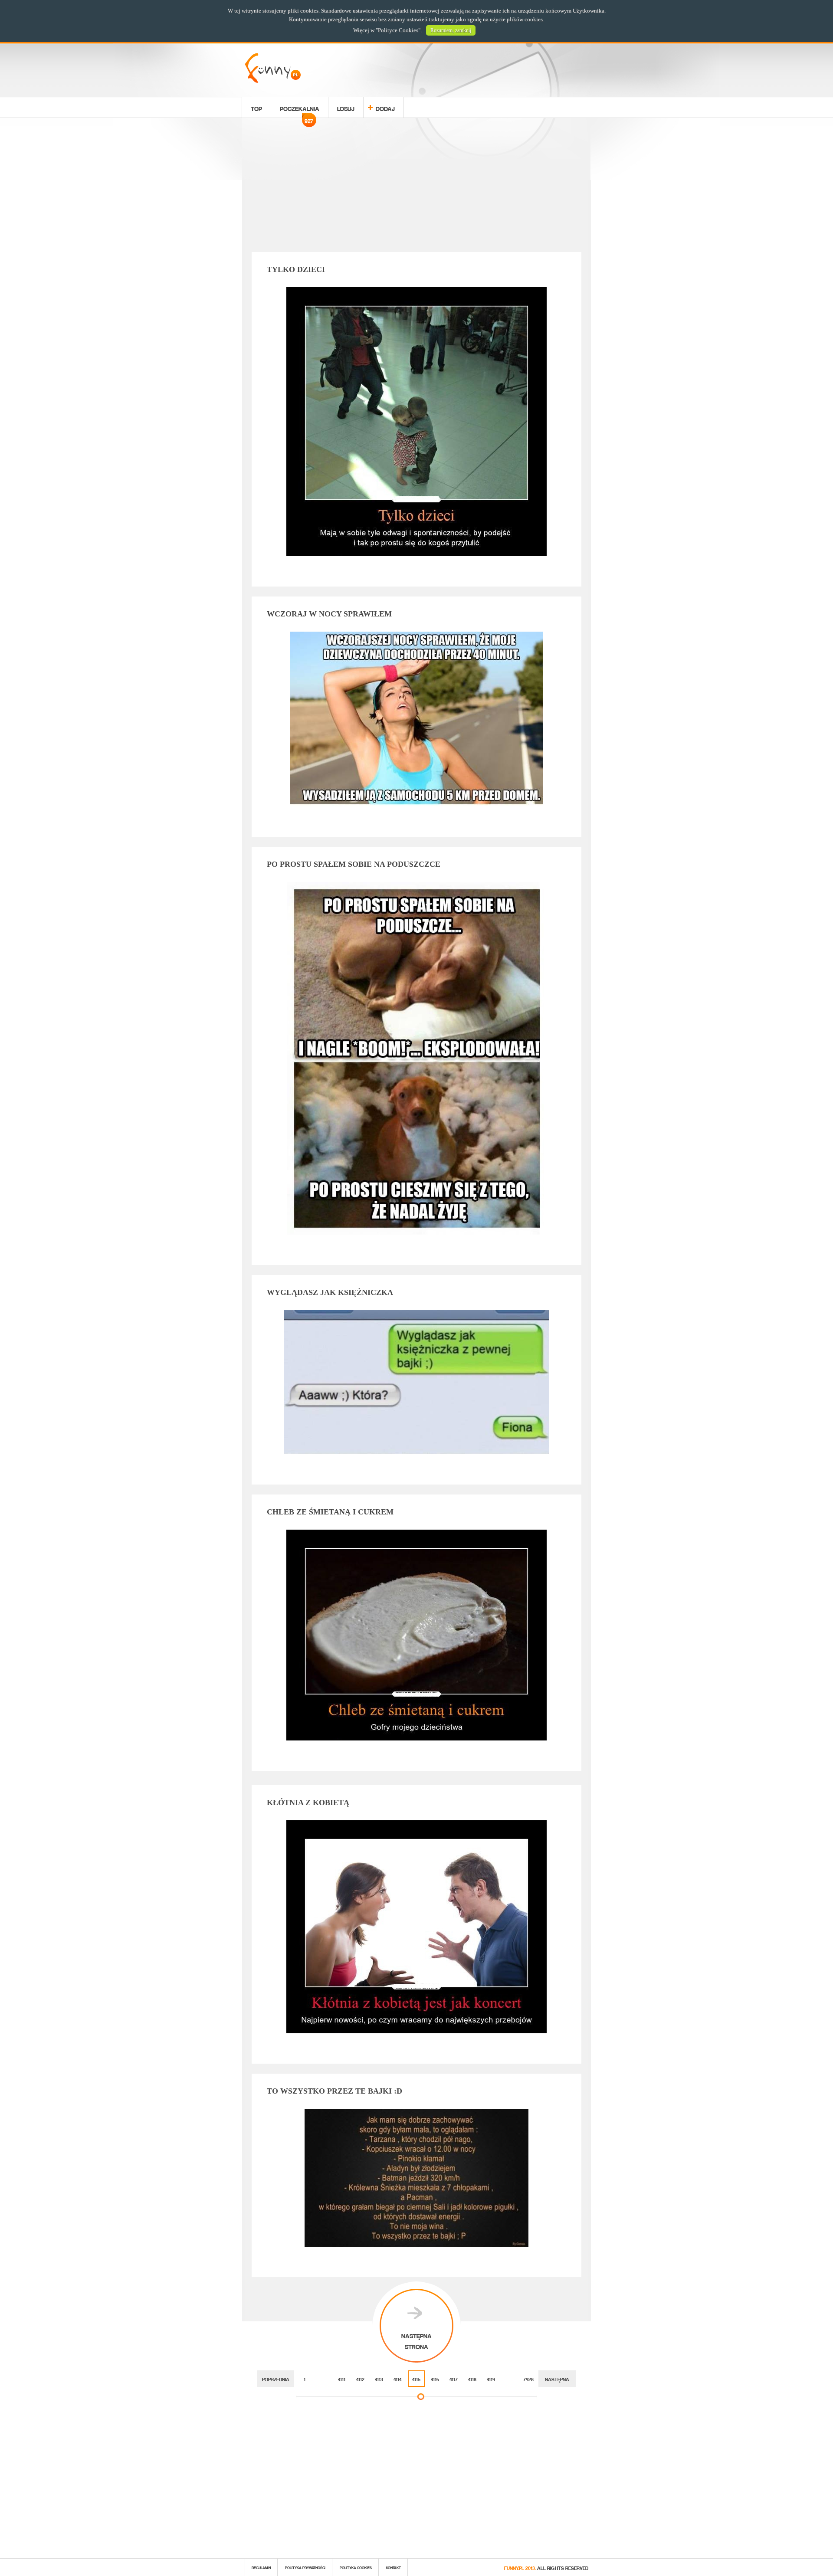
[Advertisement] (416, 187)
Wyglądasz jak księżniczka (330, 1292)
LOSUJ (346, 107)
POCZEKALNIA (300, 110)
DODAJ (385, 107)
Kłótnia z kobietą (308, 1803)
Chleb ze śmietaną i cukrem (330, 1512)
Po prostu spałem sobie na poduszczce (354, 864)
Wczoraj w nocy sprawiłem (329, 614)
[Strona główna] (273, 80)
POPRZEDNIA (276, 2378)
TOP (256, 107)
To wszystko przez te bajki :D (335, 2091)
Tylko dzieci (296, 269)
